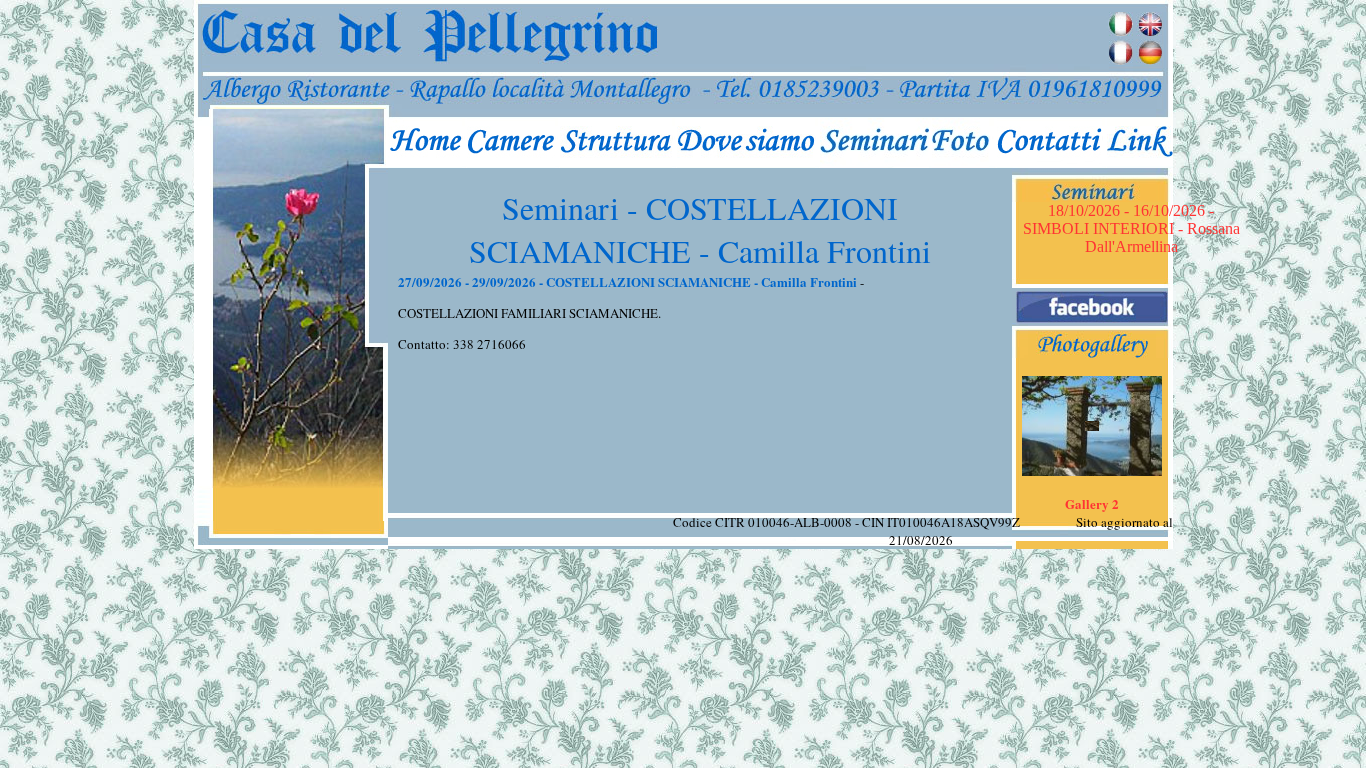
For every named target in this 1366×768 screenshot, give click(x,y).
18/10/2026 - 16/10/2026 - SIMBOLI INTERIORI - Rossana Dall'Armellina (1131, 228)
